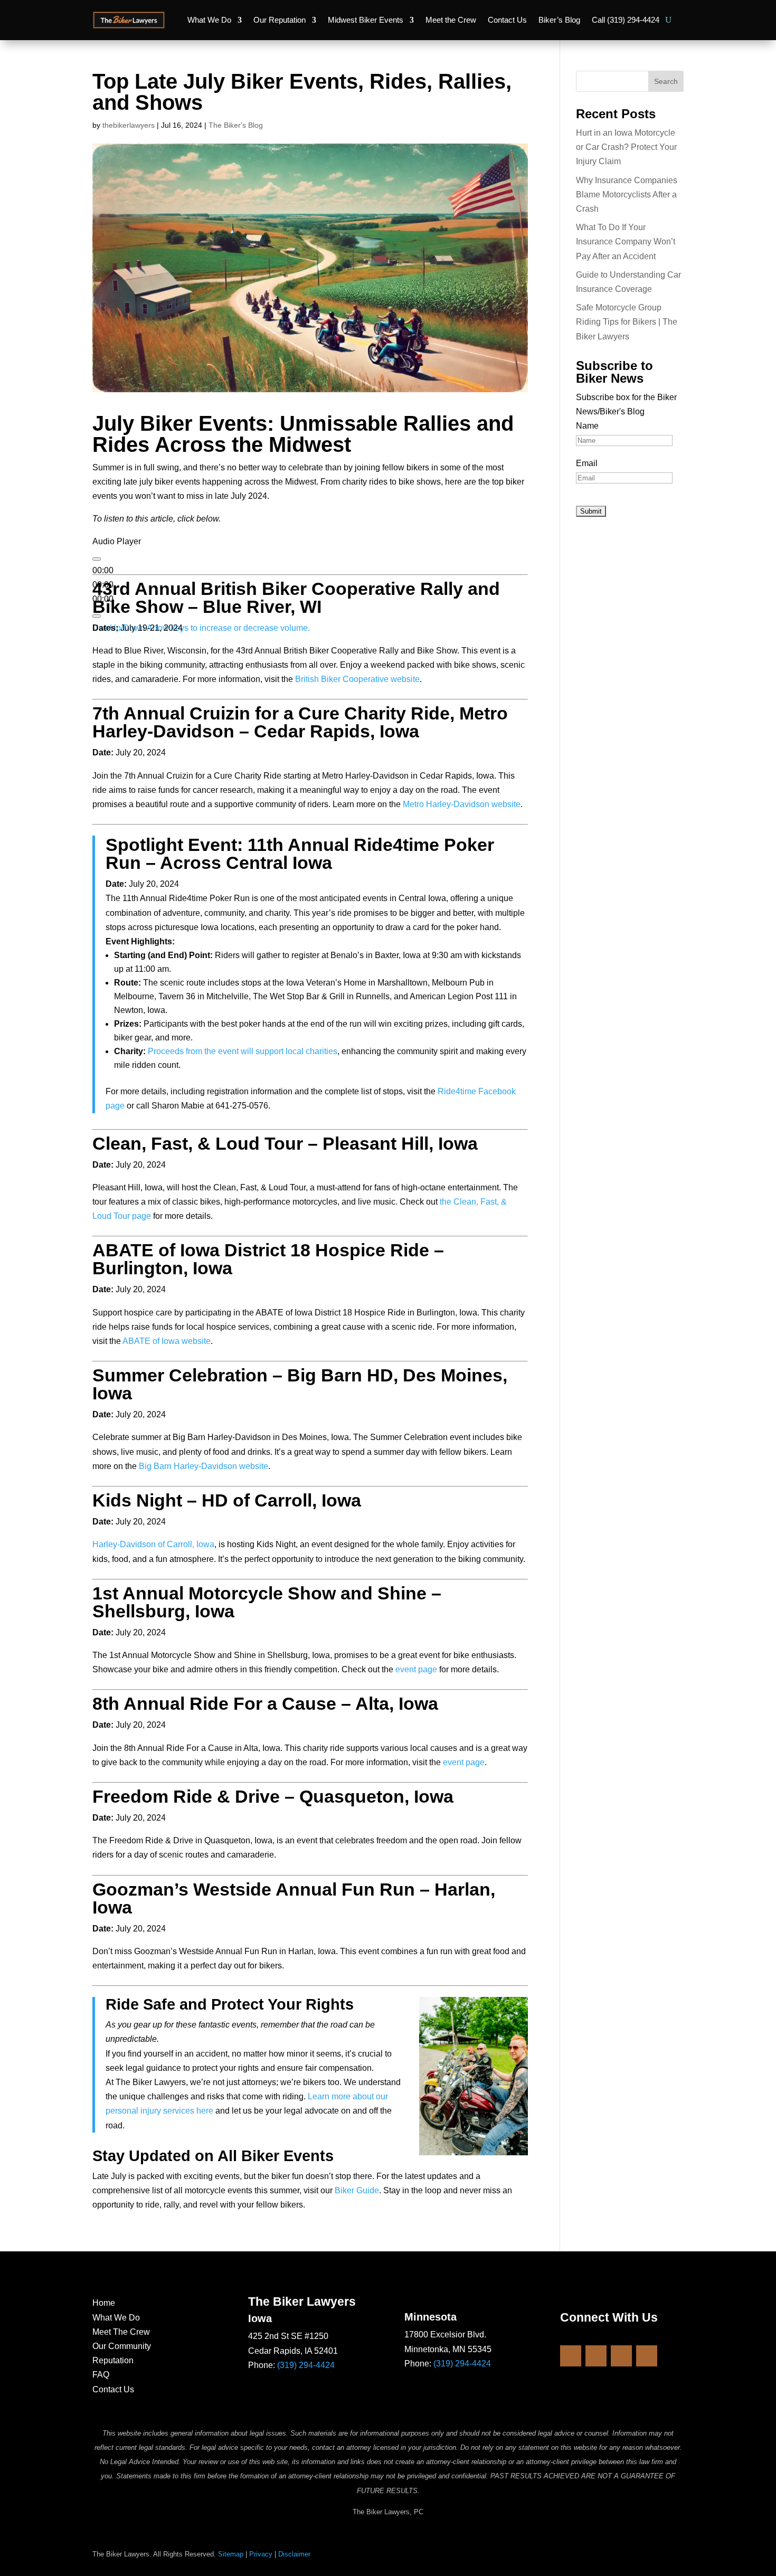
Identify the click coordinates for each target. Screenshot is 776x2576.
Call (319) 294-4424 (626, 20)
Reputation (113, 2360)
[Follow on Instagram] (596, 2356)
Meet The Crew (121, 2332)
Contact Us (507, 20)
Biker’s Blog (559, 20)
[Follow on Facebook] (571, 2356)
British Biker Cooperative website (357, 679)
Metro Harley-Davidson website (462, 804)
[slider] (201, 628)
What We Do (209, 20)
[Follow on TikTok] (647, 2356)
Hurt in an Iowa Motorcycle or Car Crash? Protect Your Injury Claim (626, 147)
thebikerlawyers (129, 125)
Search (666, 81)
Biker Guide (357, 2190)
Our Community (122, 2346)
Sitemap (231, 2554)
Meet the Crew (451, 20)
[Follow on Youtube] (621, 2356)
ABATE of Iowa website (167, 1341)
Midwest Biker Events (366, 20)
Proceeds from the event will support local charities (243, 1051)
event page (416, 1669)
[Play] (97, 559)
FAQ (101, 2375)
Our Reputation (280, 20)
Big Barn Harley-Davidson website (204, 1466)
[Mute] (97, 616)
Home (104, 2303)
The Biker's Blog (236, 125)
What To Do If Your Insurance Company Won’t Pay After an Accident (626, 241)
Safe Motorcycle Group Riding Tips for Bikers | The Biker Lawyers (627, 322)
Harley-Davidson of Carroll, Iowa (153, 1544)
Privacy (261, 2554)
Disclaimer (294, 2554)
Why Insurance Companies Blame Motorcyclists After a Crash (627, 195)
